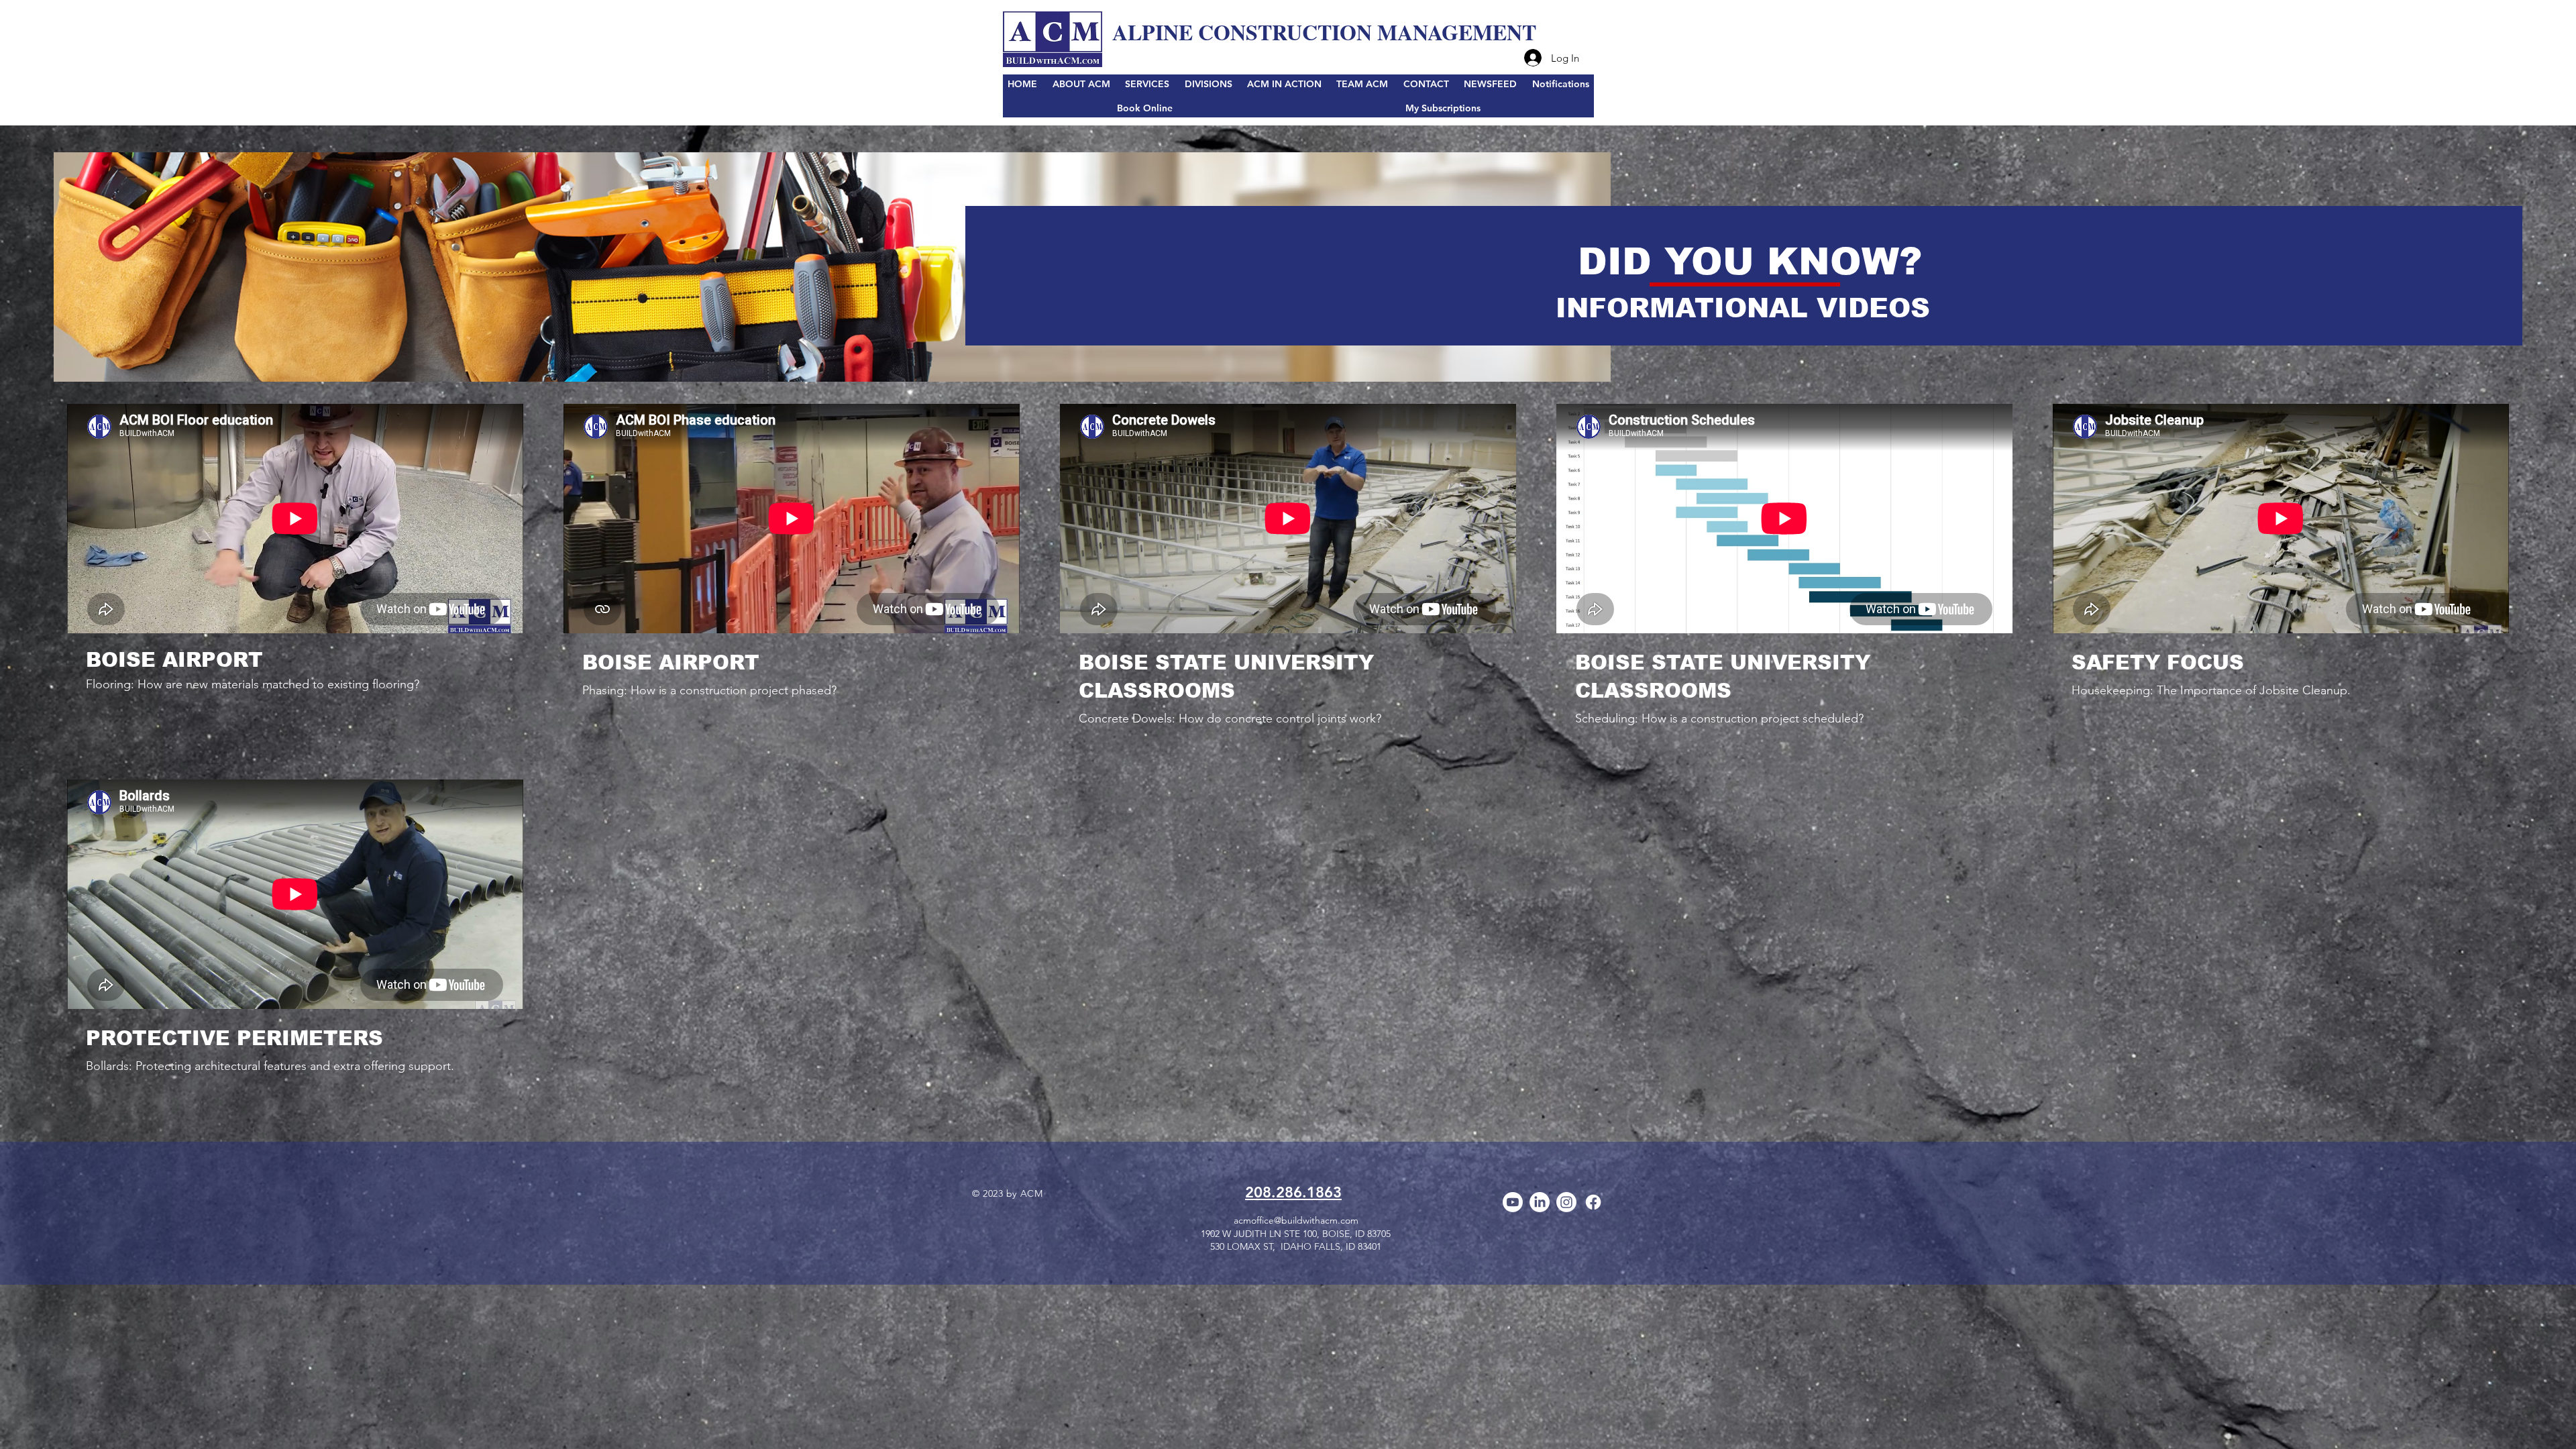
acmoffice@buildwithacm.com (1296, 1220)
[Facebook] (1593, 1202)
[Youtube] (1513, 1202)
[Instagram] (1566, 1202)
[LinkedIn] (1540, 1202)
